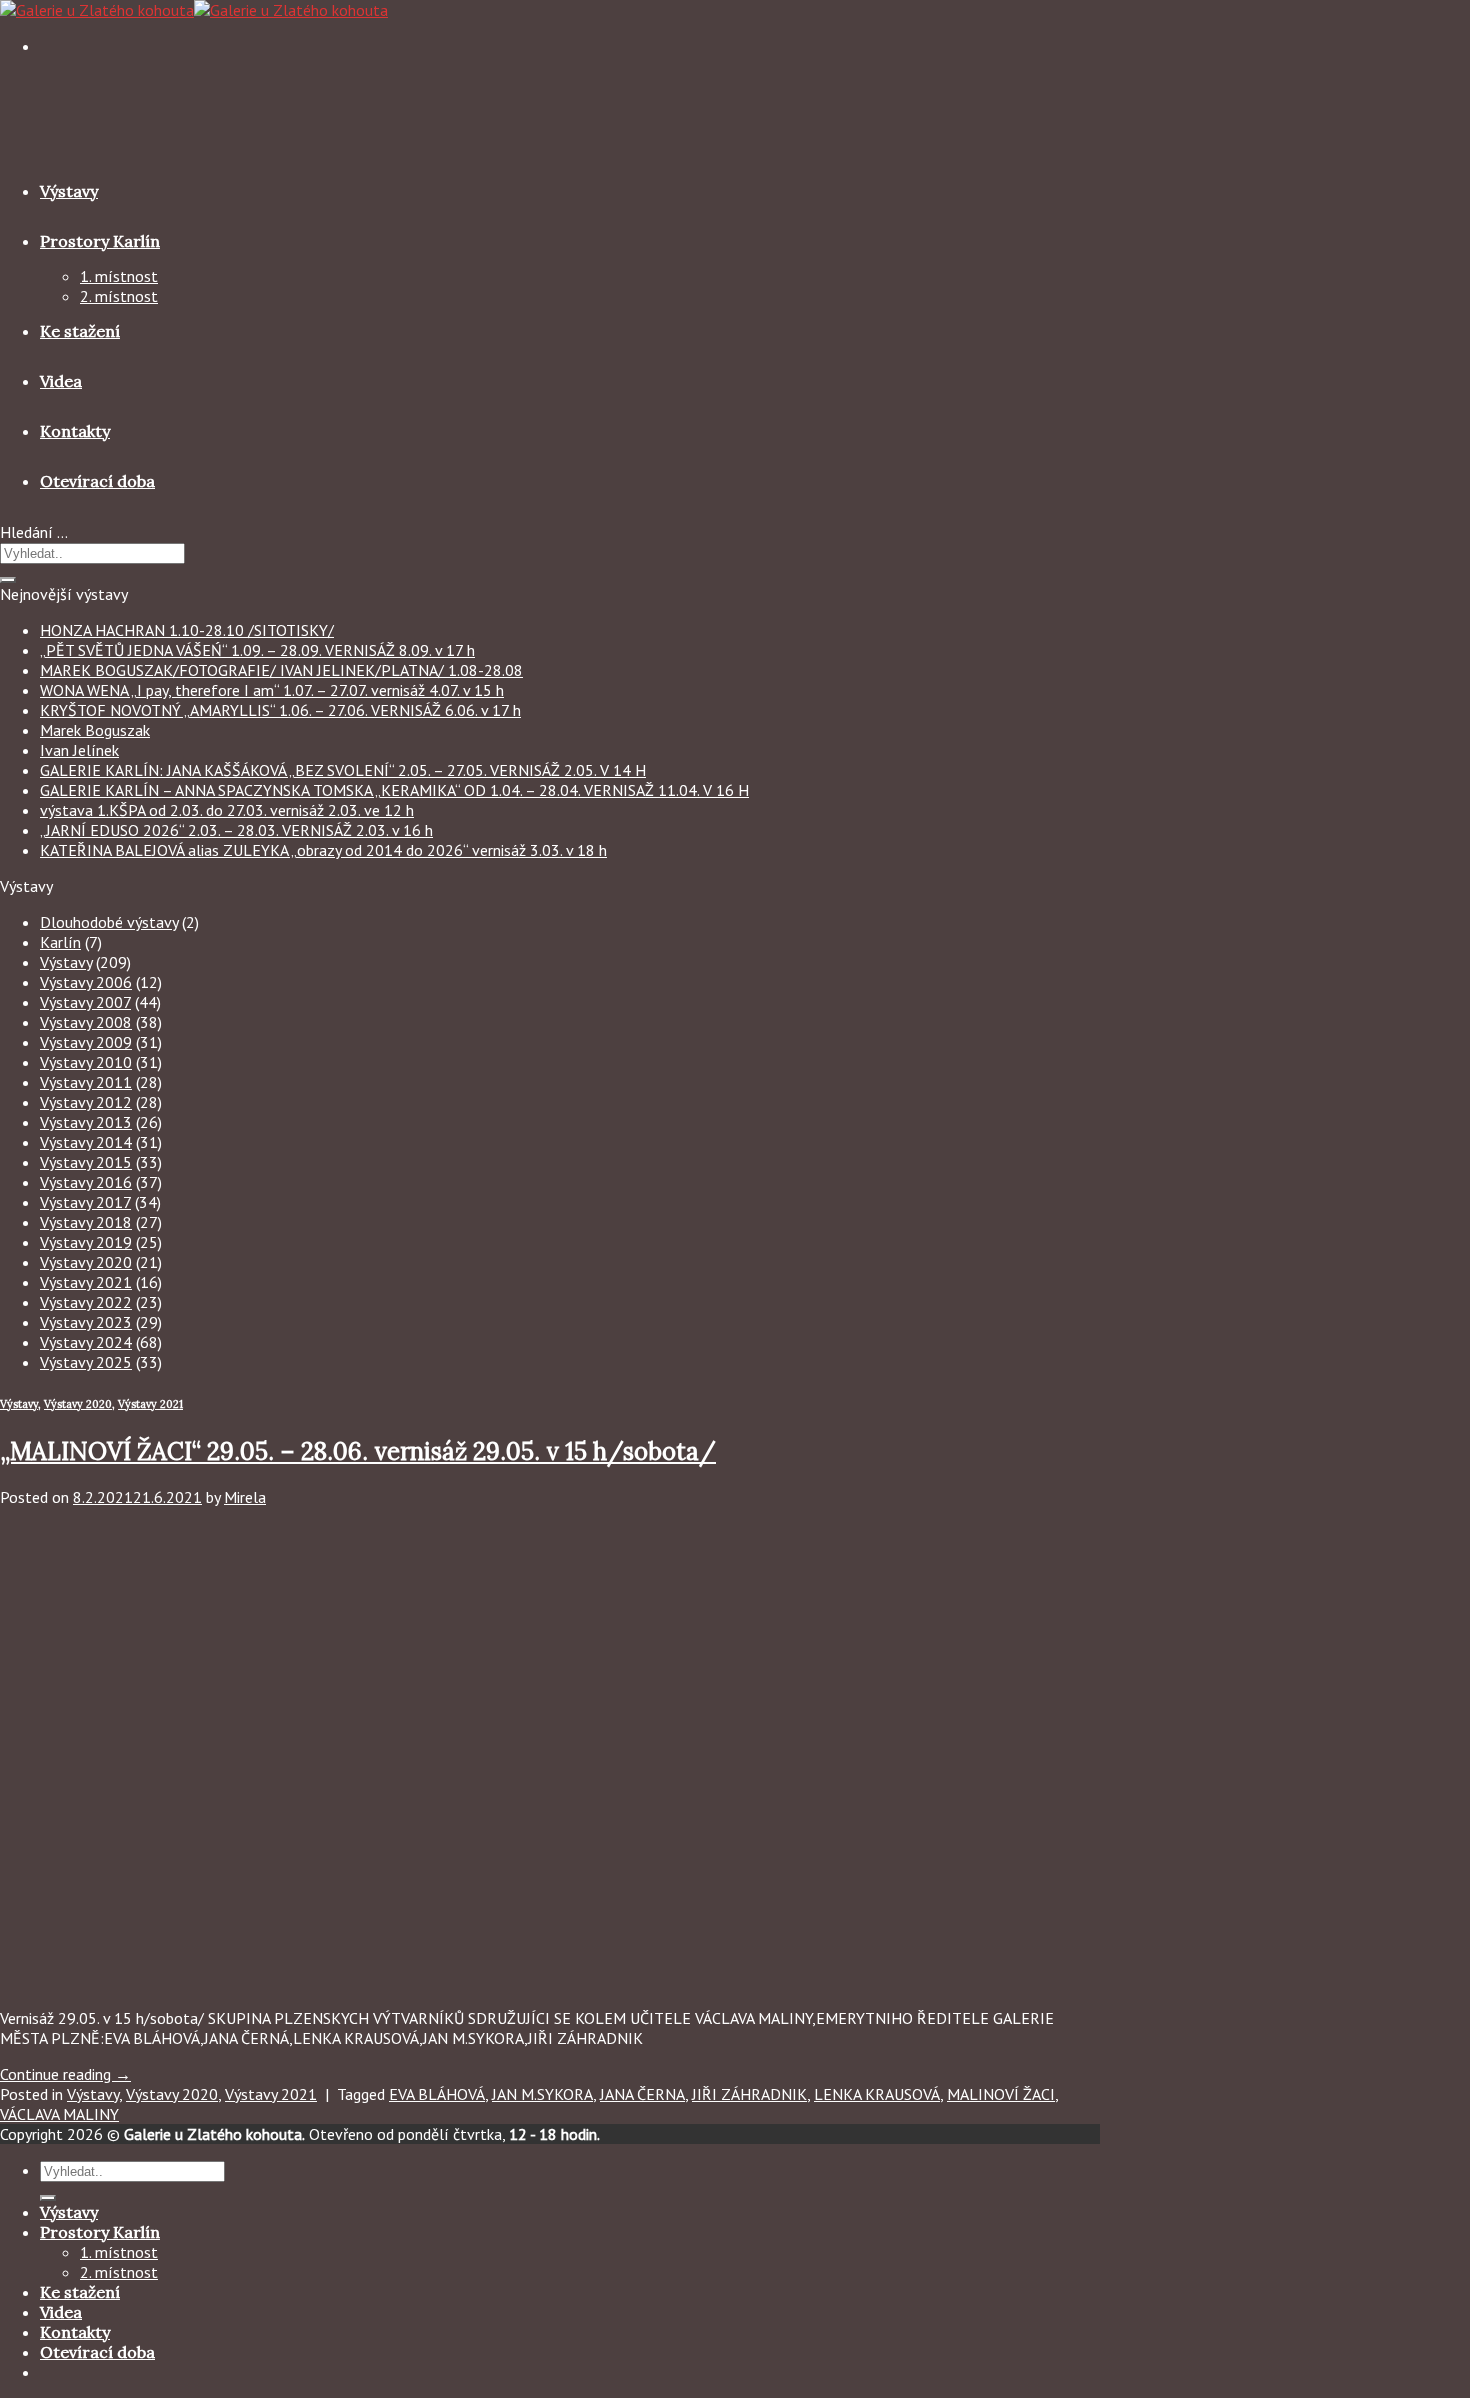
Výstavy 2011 (86, 1082)
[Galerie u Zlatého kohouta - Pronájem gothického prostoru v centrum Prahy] (194, 10)
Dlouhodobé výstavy (109, 922)
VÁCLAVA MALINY (59, 2114)
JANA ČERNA (642, 2094)
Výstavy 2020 (86, 1262)
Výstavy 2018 (86, 1222)
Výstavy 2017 (85, 1202)
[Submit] (8, 580)
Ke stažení (80, 331)
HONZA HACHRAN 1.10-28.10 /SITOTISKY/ (187, 630)
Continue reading (65, 2074)
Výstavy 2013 (86, 1122)
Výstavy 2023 (86, 1322)
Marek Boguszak (95, 730)
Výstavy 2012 (86, 1102)
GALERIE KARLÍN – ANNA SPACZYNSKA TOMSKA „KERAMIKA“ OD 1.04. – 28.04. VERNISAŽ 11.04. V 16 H (394, 790)
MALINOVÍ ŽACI (1001, 2094)
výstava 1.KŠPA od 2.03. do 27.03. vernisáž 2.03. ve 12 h (227, 810)
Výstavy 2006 (86, 982)
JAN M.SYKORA (542, 2094)
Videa (61, 381)
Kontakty (75, 431)
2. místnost (119, 296)
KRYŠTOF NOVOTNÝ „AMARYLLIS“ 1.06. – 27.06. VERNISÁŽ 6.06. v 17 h (280, 710)
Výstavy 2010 (86, 1062)
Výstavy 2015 (86, 1162)
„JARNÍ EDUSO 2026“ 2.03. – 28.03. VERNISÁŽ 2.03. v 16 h (236, 830)
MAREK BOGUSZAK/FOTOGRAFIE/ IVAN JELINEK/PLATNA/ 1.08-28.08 (281, 670)
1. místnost (119, 276)
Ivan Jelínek (79, 750)
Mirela (245, 1497)
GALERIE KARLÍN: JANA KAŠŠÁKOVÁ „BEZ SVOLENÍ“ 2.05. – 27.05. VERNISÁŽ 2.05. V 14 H (343, 770)
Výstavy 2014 (86, 1142)
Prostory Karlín (100, 241)
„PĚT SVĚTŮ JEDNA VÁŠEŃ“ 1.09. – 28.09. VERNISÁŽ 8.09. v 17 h (257, 650)
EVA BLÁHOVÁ (437, 2094)
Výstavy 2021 (86, 1282)
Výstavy (69, 191)
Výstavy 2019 (86, 1242)
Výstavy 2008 (86, 1022)
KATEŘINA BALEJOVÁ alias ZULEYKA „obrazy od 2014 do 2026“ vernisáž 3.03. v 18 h (323, 850)
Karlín (60, 942)
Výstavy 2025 (86, 1362)
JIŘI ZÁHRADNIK (749, 2094)
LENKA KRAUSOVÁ (877, 2094)
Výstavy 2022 (86, 1302)
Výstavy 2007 (85, 1002)
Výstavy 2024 (86, 1342)
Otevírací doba (97, 481)
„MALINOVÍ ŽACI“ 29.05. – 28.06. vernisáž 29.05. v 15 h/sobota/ (358, 1451)
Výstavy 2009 (86, 1042)
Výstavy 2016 (86, 1182)
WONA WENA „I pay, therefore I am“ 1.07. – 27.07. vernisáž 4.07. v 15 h (272, 690)
